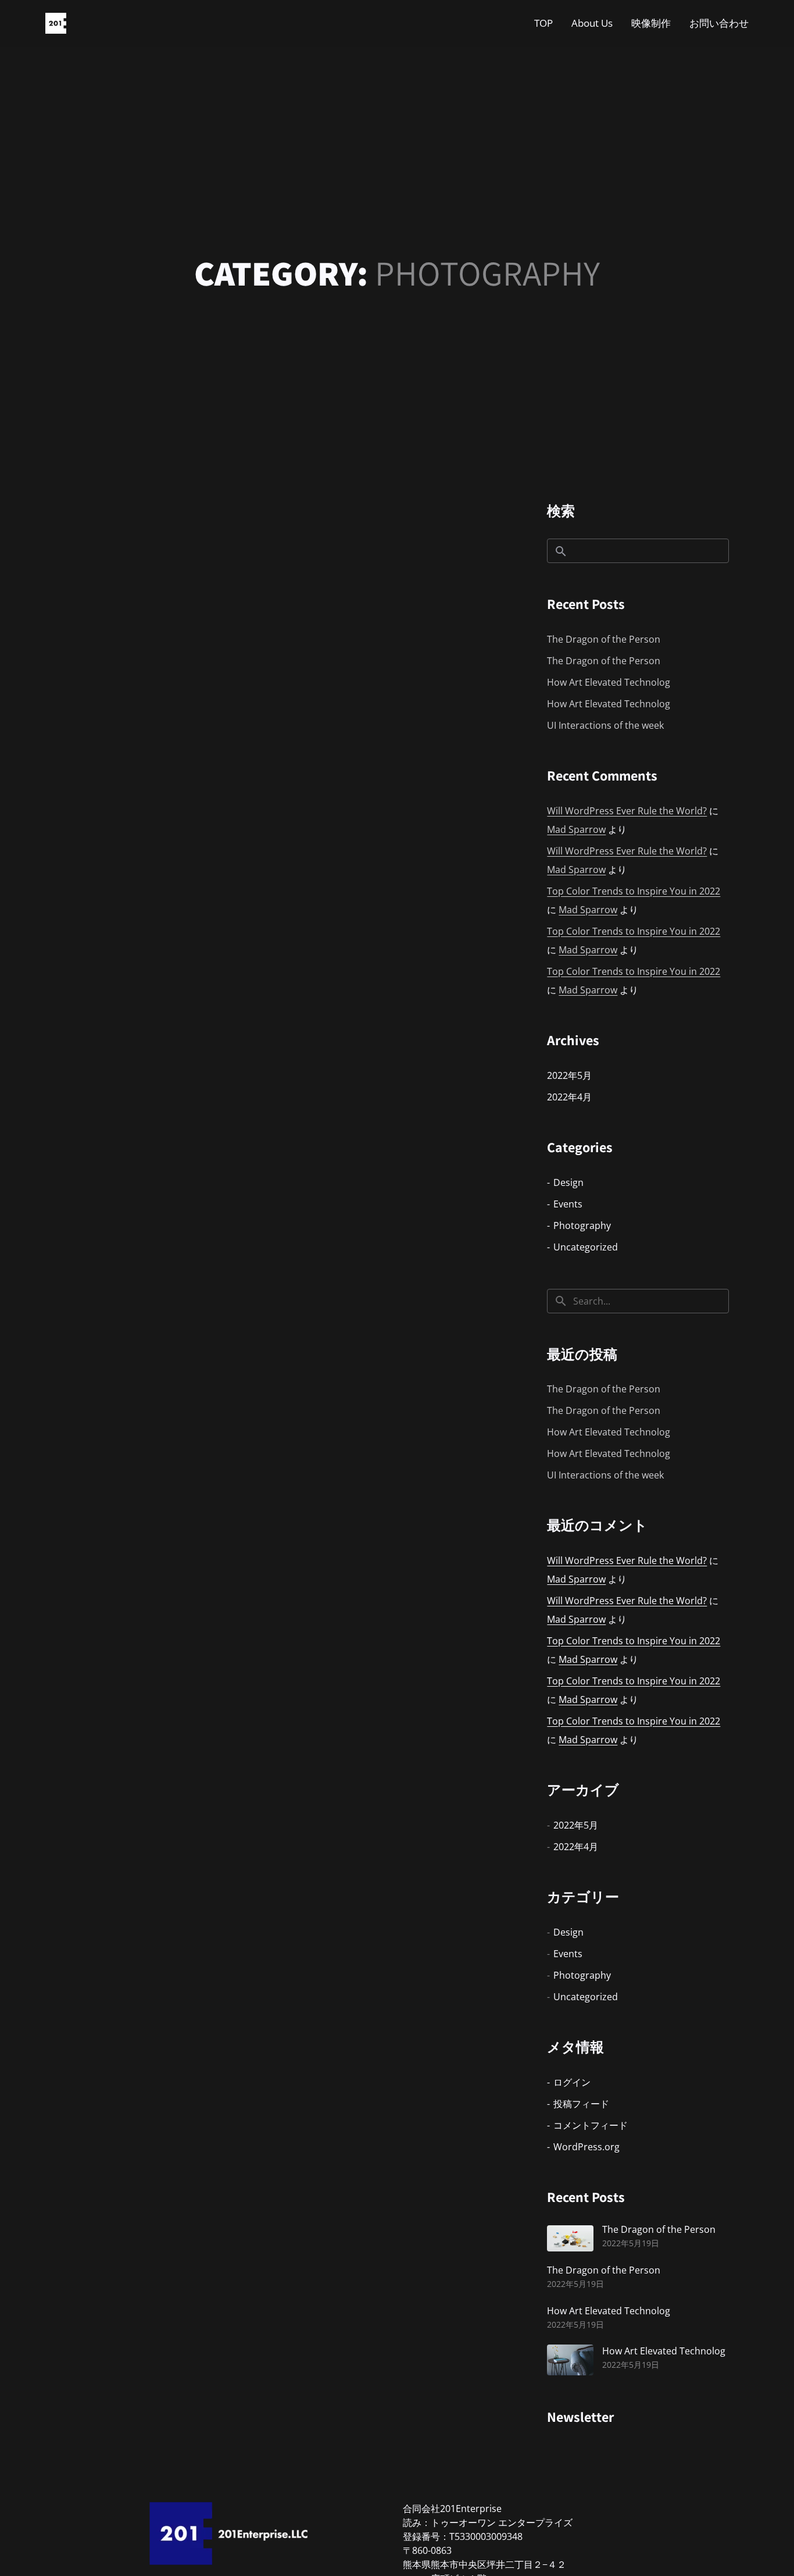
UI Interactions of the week (605, 725)
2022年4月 (569, 1097)
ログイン (572, 2082)
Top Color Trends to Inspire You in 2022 (634, 891)
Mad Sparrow (576, 829)
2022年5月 (569, 1075)
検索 (561, 511)
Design (568, 1182)
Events (568, 1204)
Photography (582, 1225)
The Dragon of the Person (604, 639)
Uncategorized (586, 1247)
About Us (592, 23)
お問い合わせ (719, 23)
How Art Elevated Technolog (609, 682)
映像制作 (651, 23)
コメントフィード (591, 2125)
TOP (543, 23)
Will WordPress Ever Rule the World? (627, 811)
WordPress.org (586, 2147)
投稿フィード (581, 2104)
